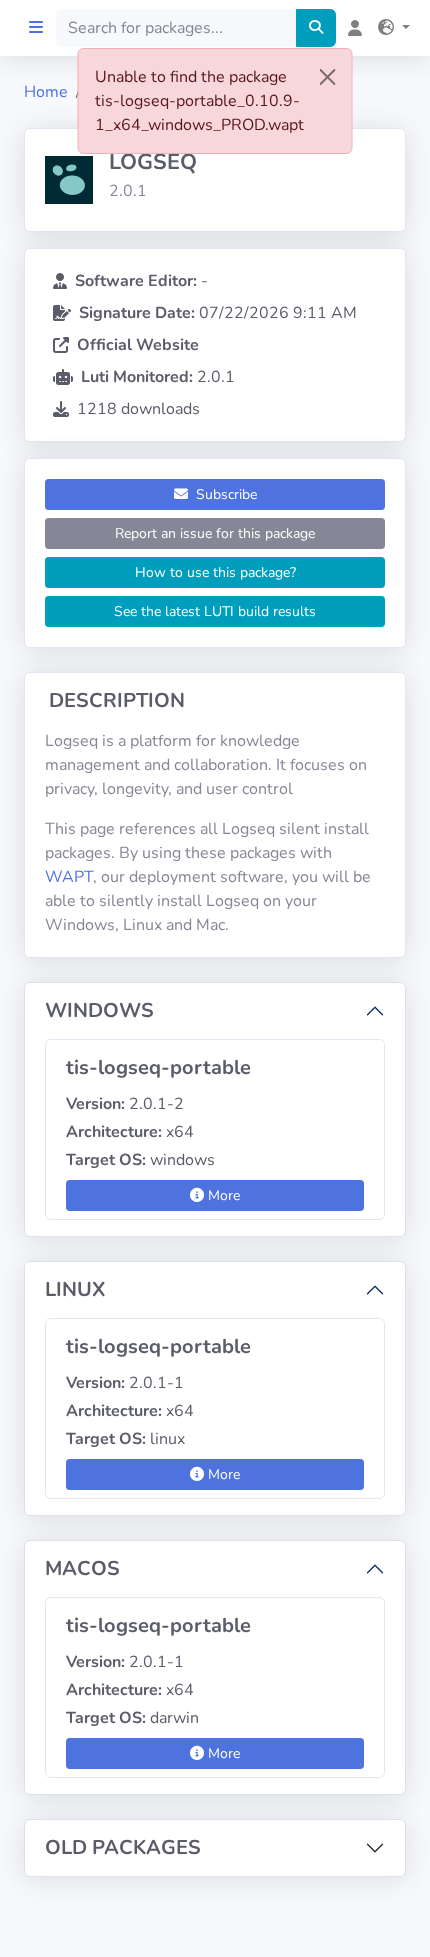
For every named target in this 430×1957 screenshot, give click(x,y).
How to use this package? (215, 572)
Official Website (138, 345)
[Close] (328, 77)
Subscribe (224, 494)
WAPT (69, 877)
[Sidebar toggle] (36, 28)
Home (46, 92)
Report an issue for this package (215, 533)
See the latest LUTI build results (215, 611)
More (222, 1195)
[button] (390, 28)
